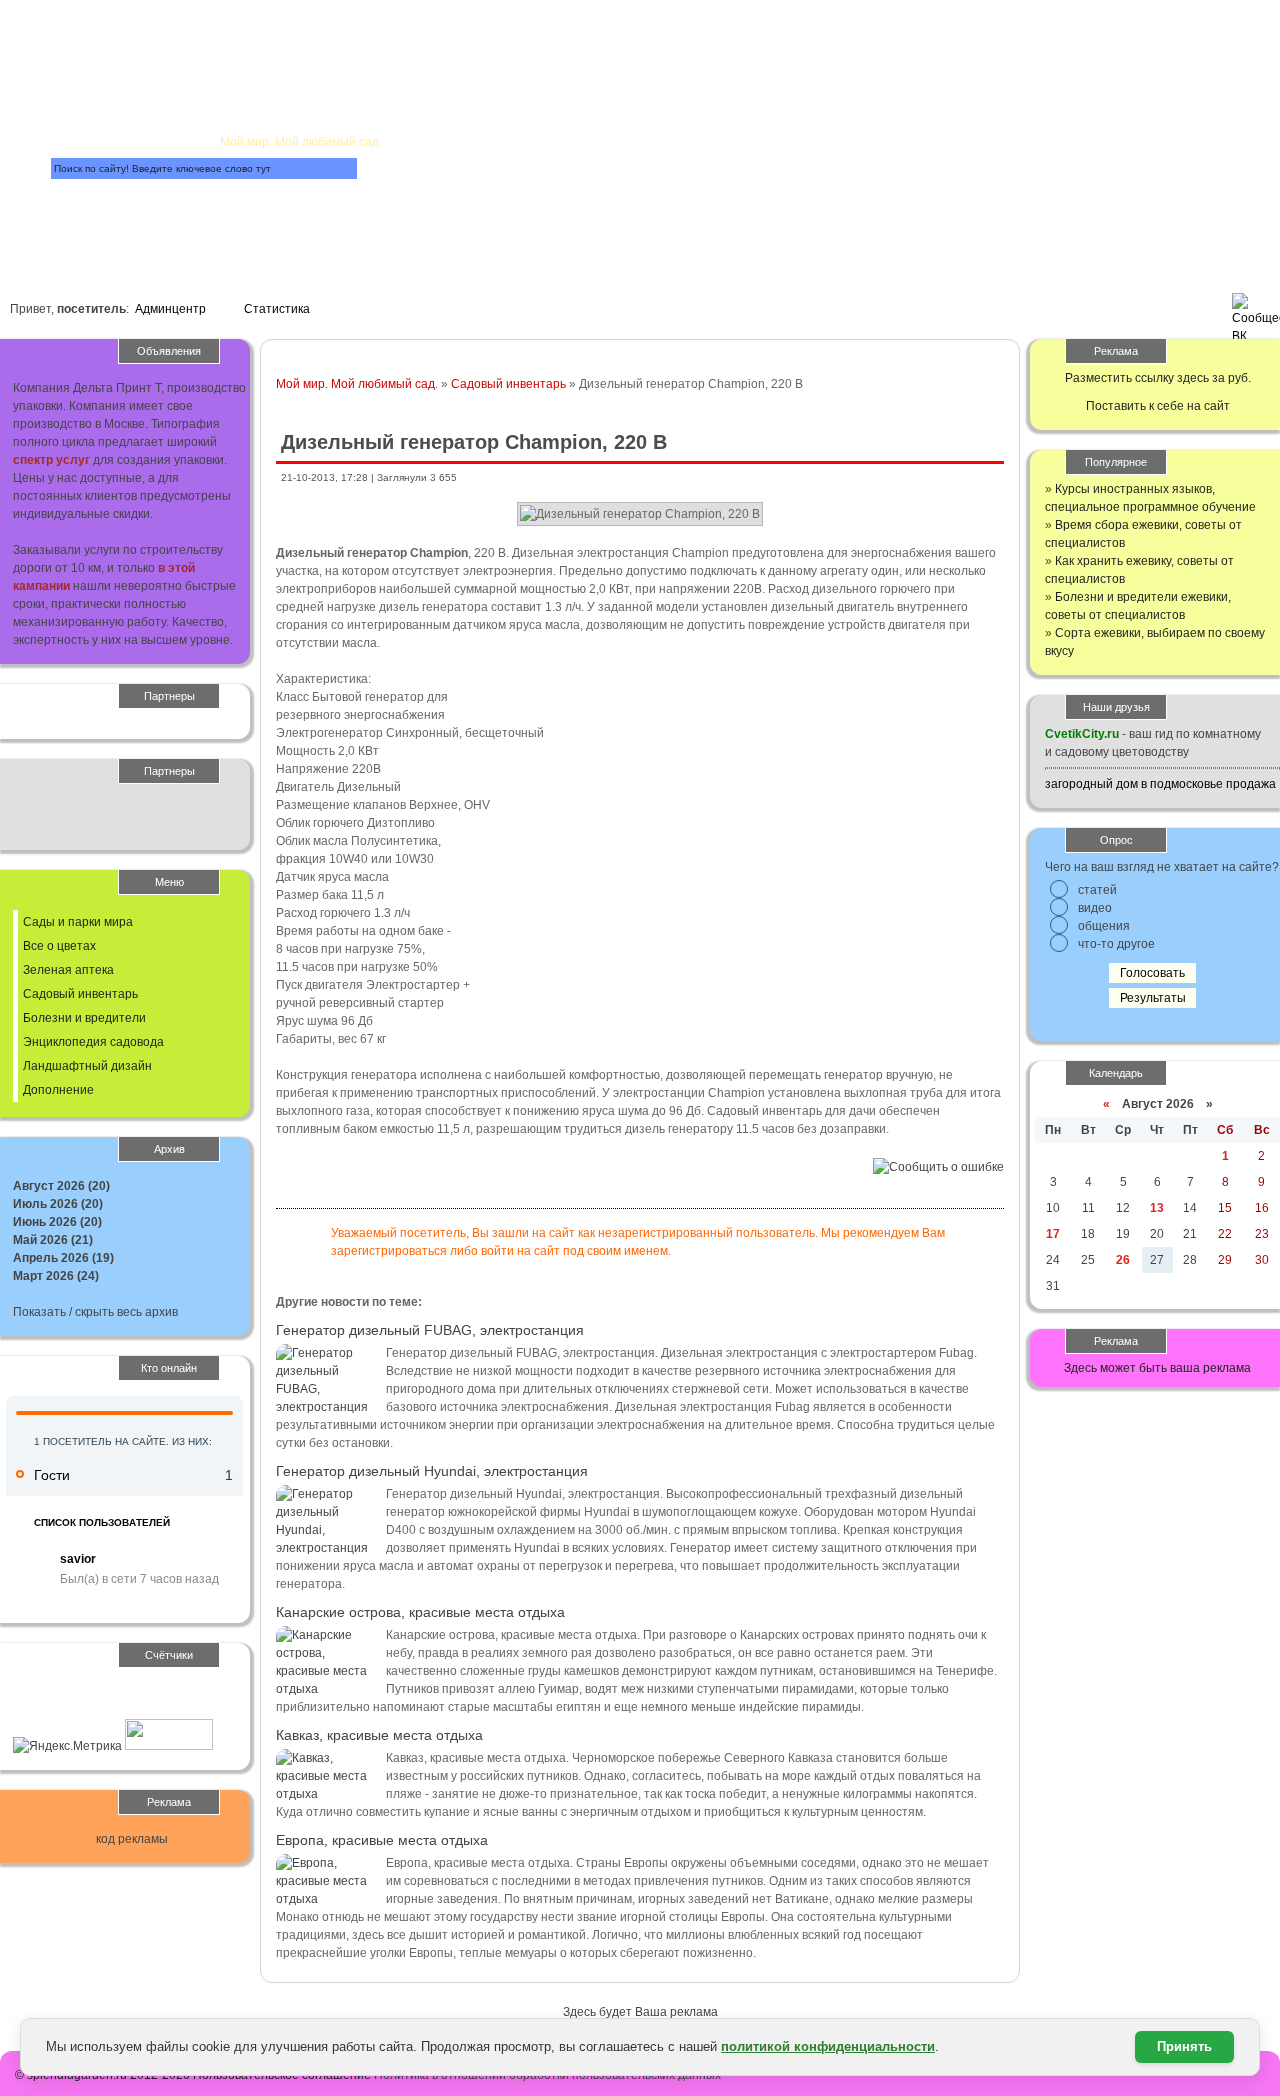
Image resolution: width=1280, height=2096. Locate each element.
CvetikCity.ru (1082, 734)
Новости (558, 106)
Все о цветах (59, 946)
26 (1123, 1260)
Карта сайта (158, 219)
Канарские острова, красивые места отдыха (420, 1612)
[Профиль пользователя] (33, 1566)
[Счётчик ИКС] (169, 1746)
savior (78, 1559)
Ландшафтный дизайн (87, 1066)
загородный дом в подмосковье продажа (1160, 784)
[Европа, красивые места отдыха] (326, 1899)
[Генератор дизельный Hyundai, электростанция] (326, 1548)
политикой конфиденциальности (828, 2046)
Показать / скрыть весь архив (95, 1312)
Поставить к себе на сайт (1158, 406)
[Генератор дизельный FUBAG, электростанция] (326, 1407)
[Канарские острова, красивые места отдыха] (326, 1689)
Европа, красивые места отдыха (382, 1840)
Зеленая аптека (68, 970)
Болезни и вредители (84, 1018)
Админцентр (170, 309)
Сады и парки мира (78, 922)
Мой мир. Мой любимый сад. (357, 384)
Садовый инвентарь (508, 384)
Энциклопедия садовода (93, 1042)
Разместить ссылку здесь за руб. (1158, 378)
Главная (258, 46)
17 (1053, 1234)
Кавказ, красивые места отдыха (379, 1735)
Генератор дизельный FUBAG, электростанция (430, 1330)
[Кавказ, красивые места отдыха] (326, 1794)
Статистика (277, 309)
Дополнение (58, 1090)
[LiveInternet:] (57, 1710)
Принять (1184, 2046)
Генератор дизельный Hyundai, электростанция (432, 1471)
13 (1157, 1208)
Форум (438, 197)
